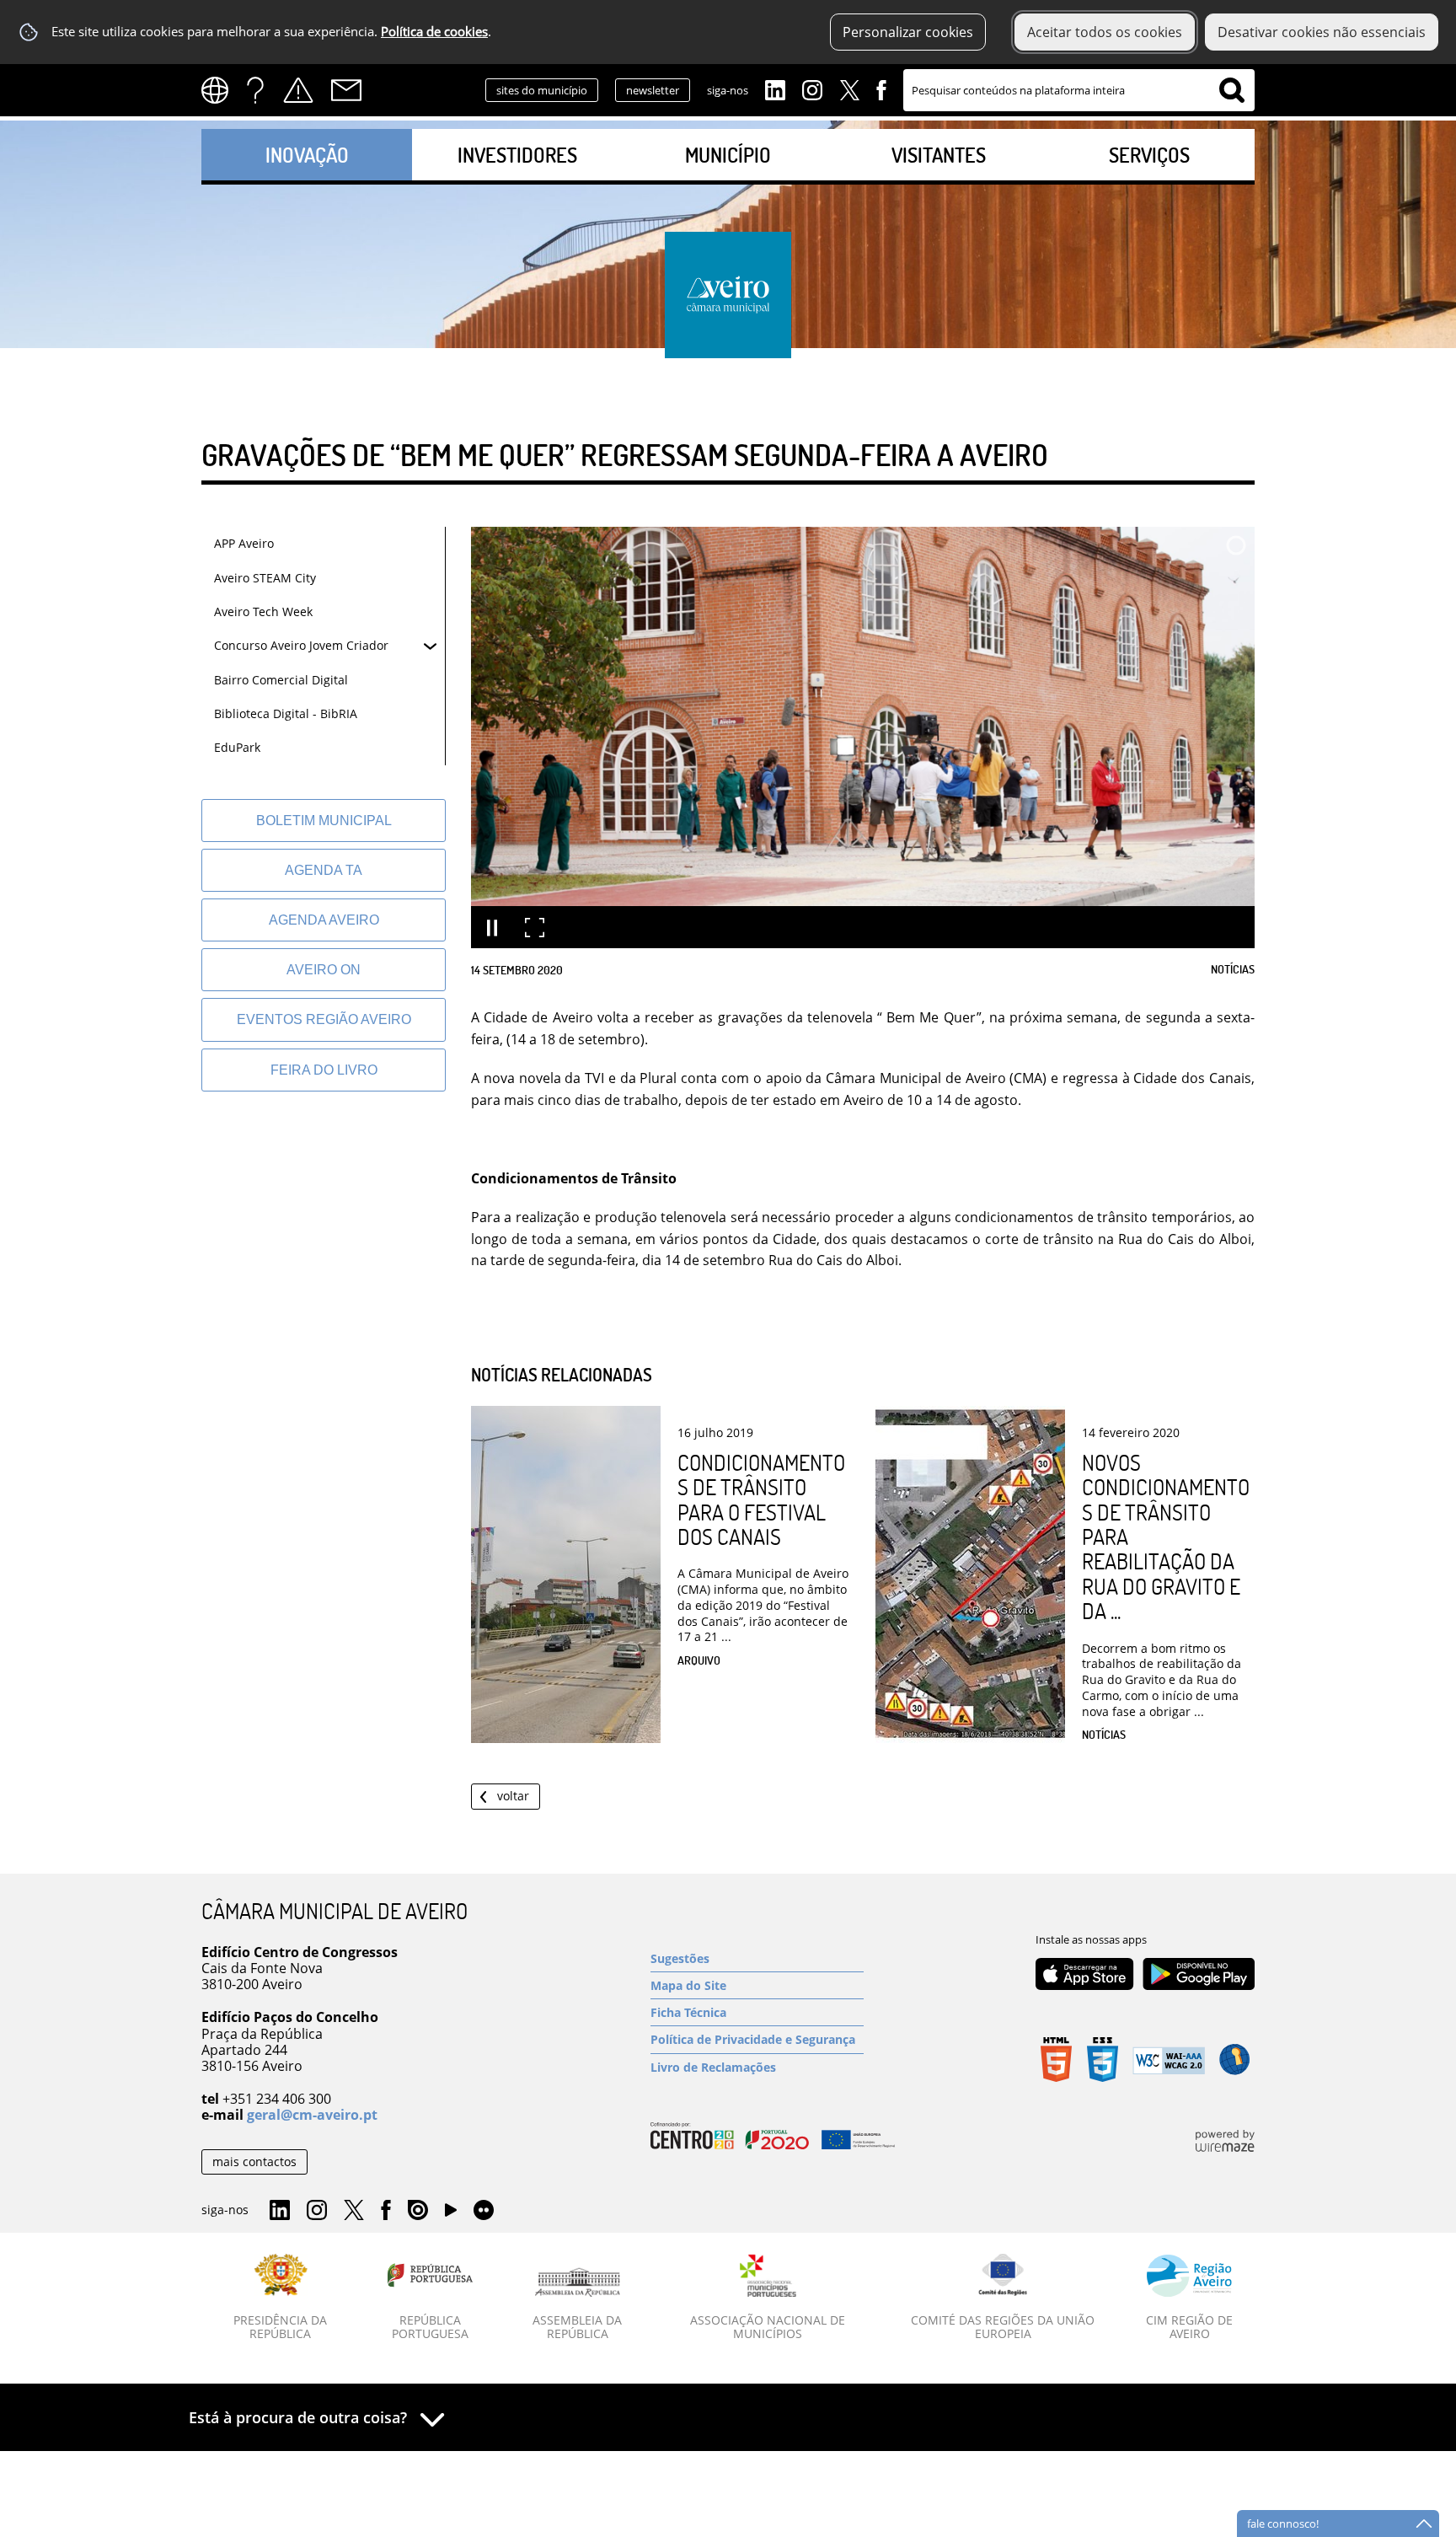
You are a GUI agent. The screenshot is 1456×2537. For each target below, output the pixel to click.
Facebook (881, 88)
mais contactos (254, 2162)
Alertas (298, 90)
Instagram (812, 88)
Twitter (849, 88)
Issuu (418, 2211)
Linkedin (775, 88)
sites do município (542, 90)
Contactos (346, 90)
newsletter (653, 90)
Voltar (513, 1796)
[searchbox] (1079, 90)
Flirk (484, 2211)
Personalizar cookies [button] (908, 32)
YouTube (451, 2214)
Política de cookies (434, 32)
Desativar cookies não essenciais (1322, 32)
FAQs (255, 90)
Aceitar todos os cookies (1105, 32)
